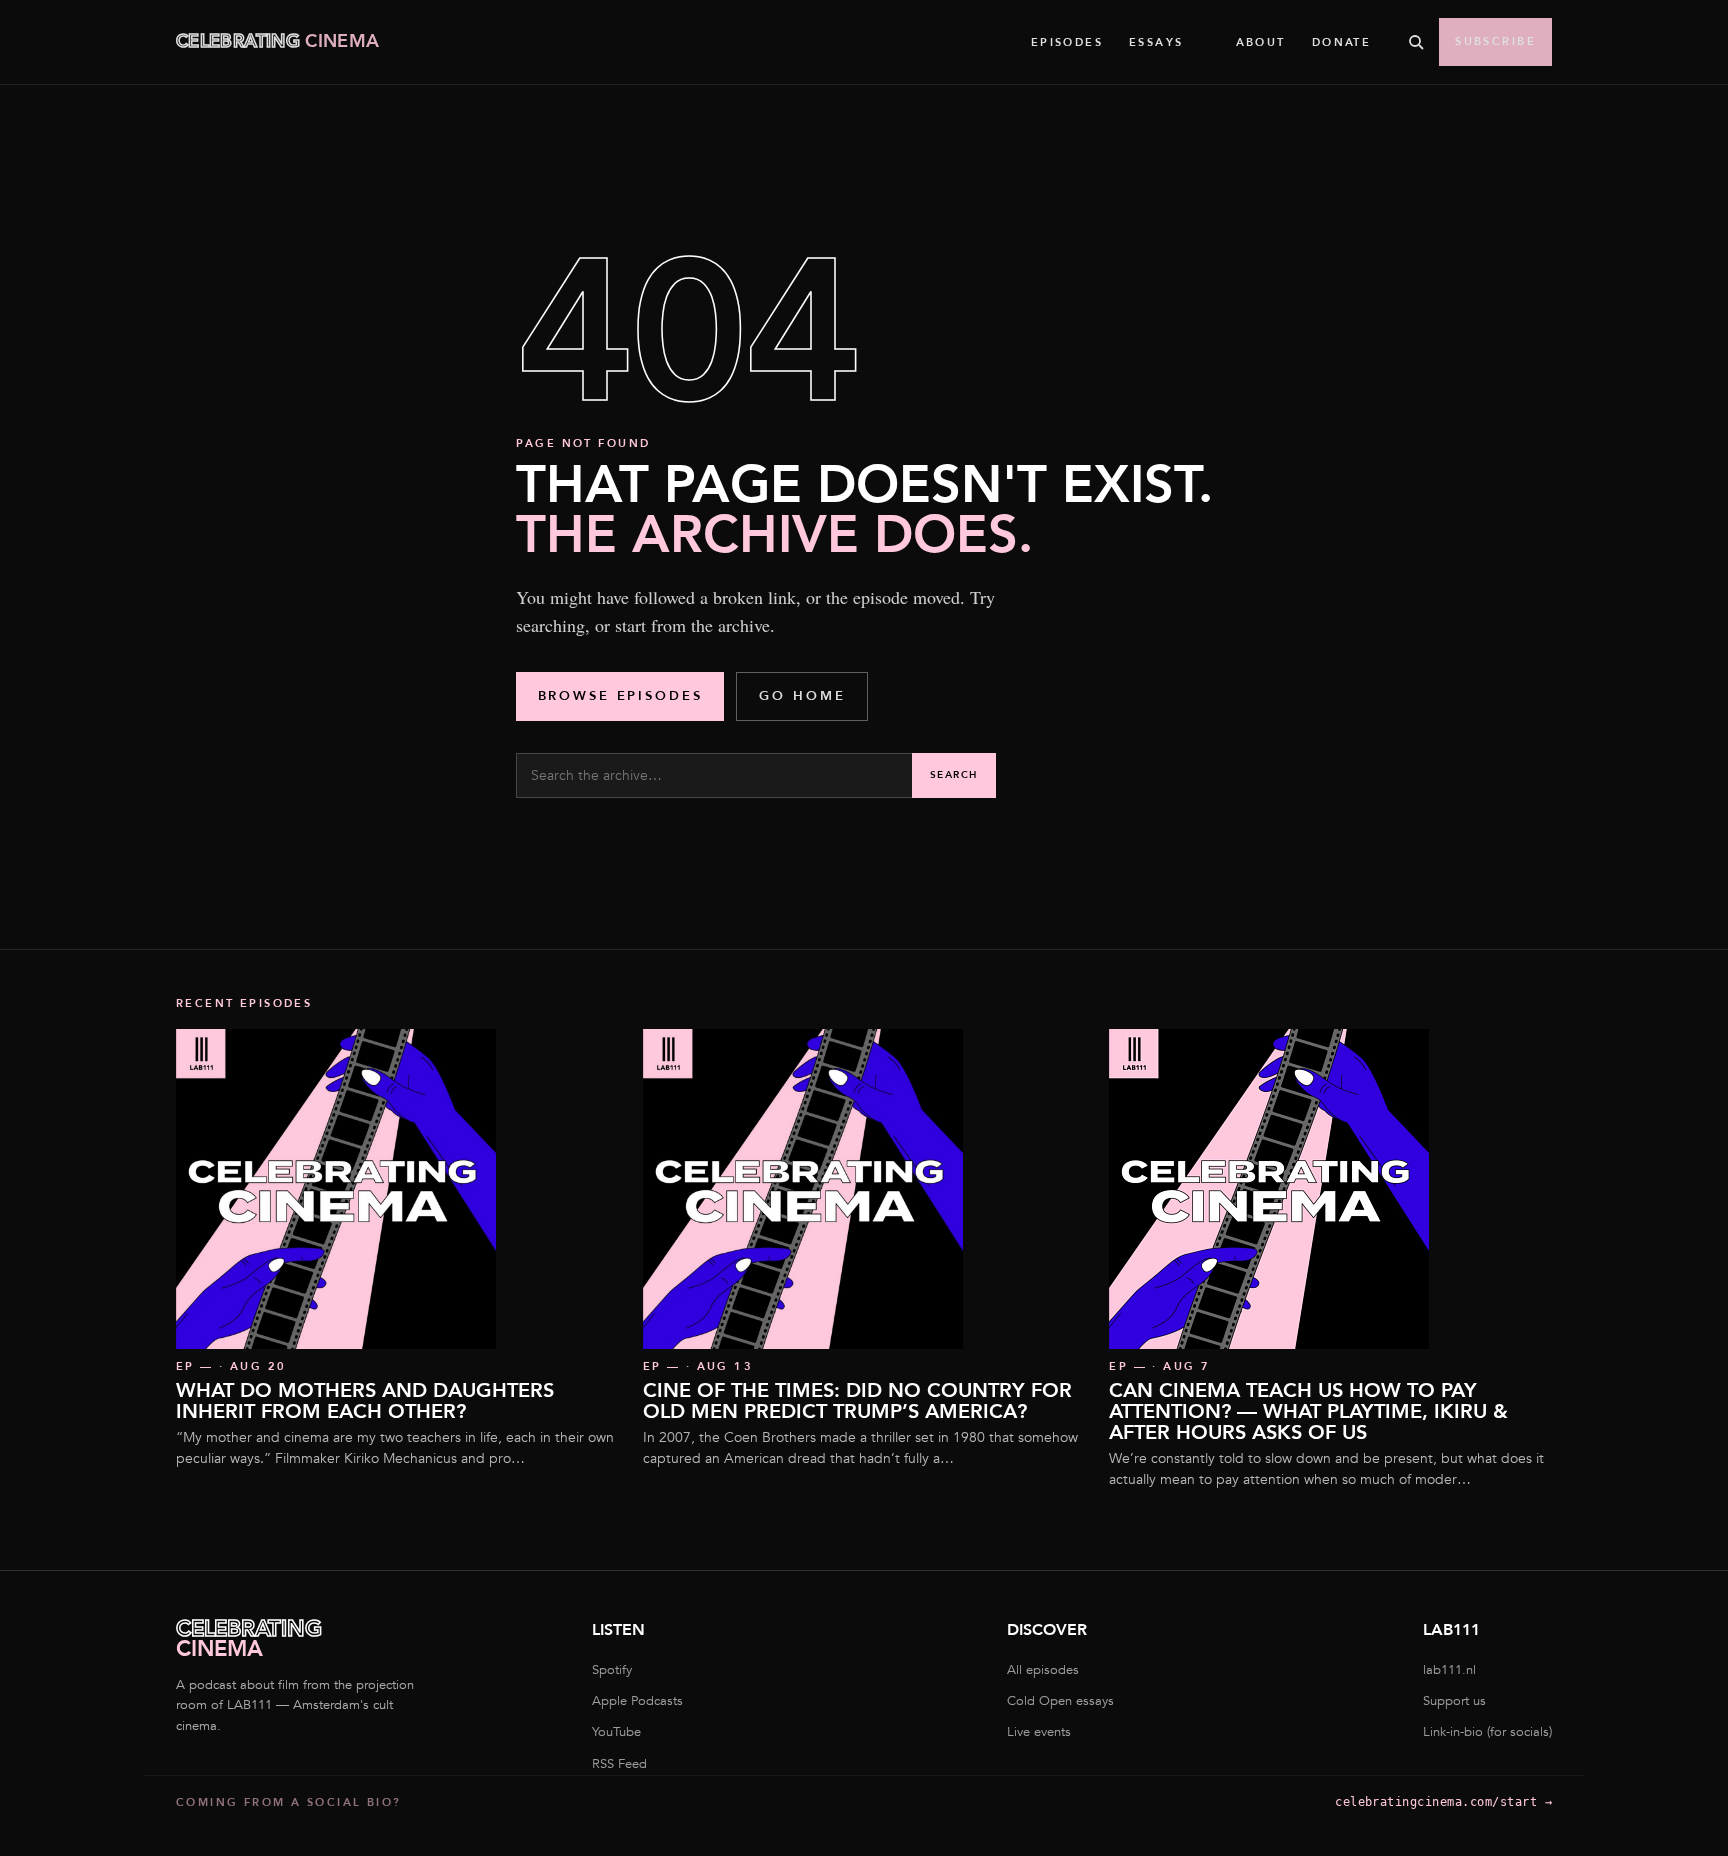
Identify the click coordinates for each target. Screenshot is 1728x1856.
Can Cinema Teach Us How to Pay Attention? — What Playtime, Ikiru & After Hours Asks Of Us (1308, 1411)
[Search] (1416, 42)
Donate (1342, 42)
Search (953, 775)
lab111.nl (1449, 1670)
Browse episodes (620, 696)
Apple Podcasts (637, 1701)
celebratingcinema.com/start (1443, 1802)
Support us (1454, 1701)
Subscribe (1495, 41)
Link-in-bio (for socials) (1487, 1732)
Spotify (612, 1670)
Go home (802, 696)
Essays (1156, 42)
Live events (1039, 1732)
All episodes (1043, 1670)
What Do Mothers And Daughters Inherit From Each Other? (365, 1401)
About (1261, 42)
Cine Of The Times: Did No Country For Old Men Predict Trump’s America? (857, 1401)
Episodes (1067, 42)
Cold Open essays (1060, 1701)
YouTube (616, 1732)
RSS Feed (619, 1764)
